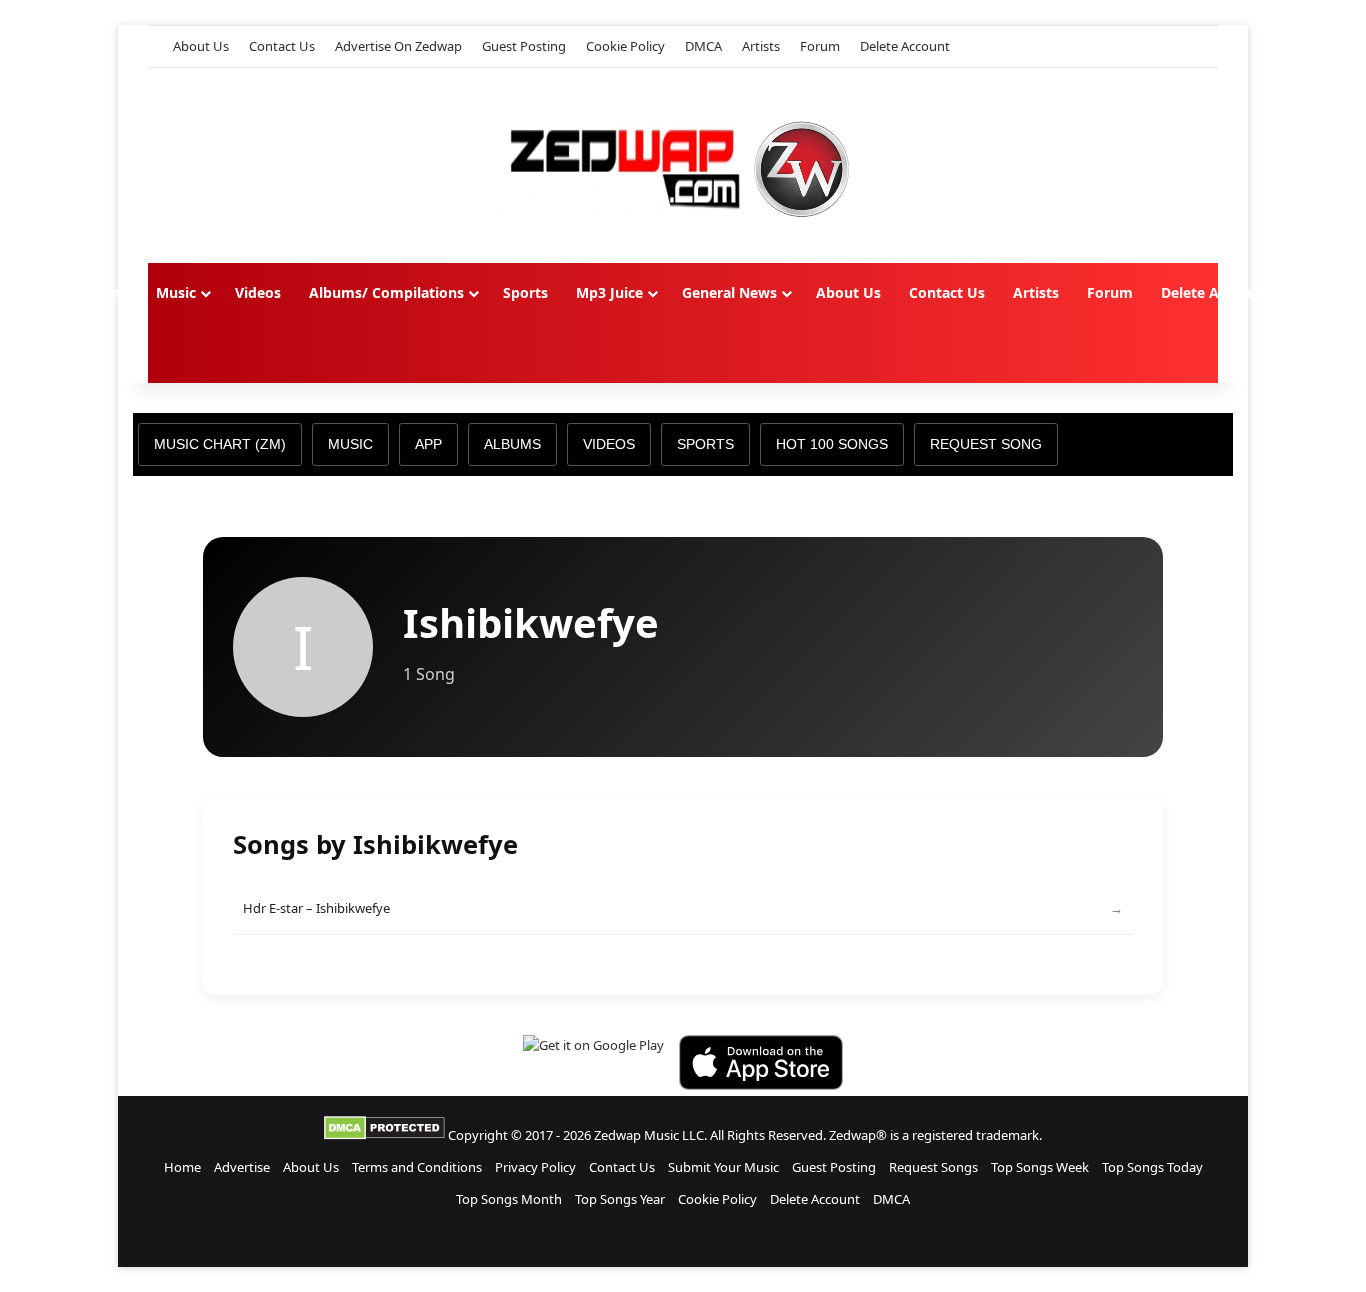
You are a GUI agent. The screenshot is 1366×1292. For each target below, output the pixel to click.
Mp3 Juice (609, 292)
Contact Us (282, 46)
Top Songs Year (620, 1199)
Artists (761, 46)
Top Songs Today (1152, 1167)
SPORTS (705, 444)
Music (176, 292)
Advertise (242, 1167)
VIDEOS (609, 444)
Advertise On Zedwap (398, 46)
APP (428, 444)
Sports (525, 292)
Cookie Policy (625, 46)
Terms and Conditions (417, 1167)
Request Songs (933, 1167)
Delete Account (905, 46)
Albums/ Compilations (386, 292)
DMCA (703, 46)
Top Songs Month (509, 1199)
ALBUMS (512, 444)
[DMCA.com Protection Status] (384, 1135)
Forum (820, 46)
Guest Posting (524, 46)
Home (107, 292)
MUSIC (350, 444)
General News (729, 292)
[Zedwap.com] (683, 165)
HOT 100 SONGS (832, 444)
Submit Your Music (723, 1167)
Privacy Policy (535, 1167)
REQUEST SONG (986, 444)
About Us (201, 46)
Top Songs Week (1040, 1167)
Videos (258, 292)
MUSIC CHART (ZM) (220, 444)
